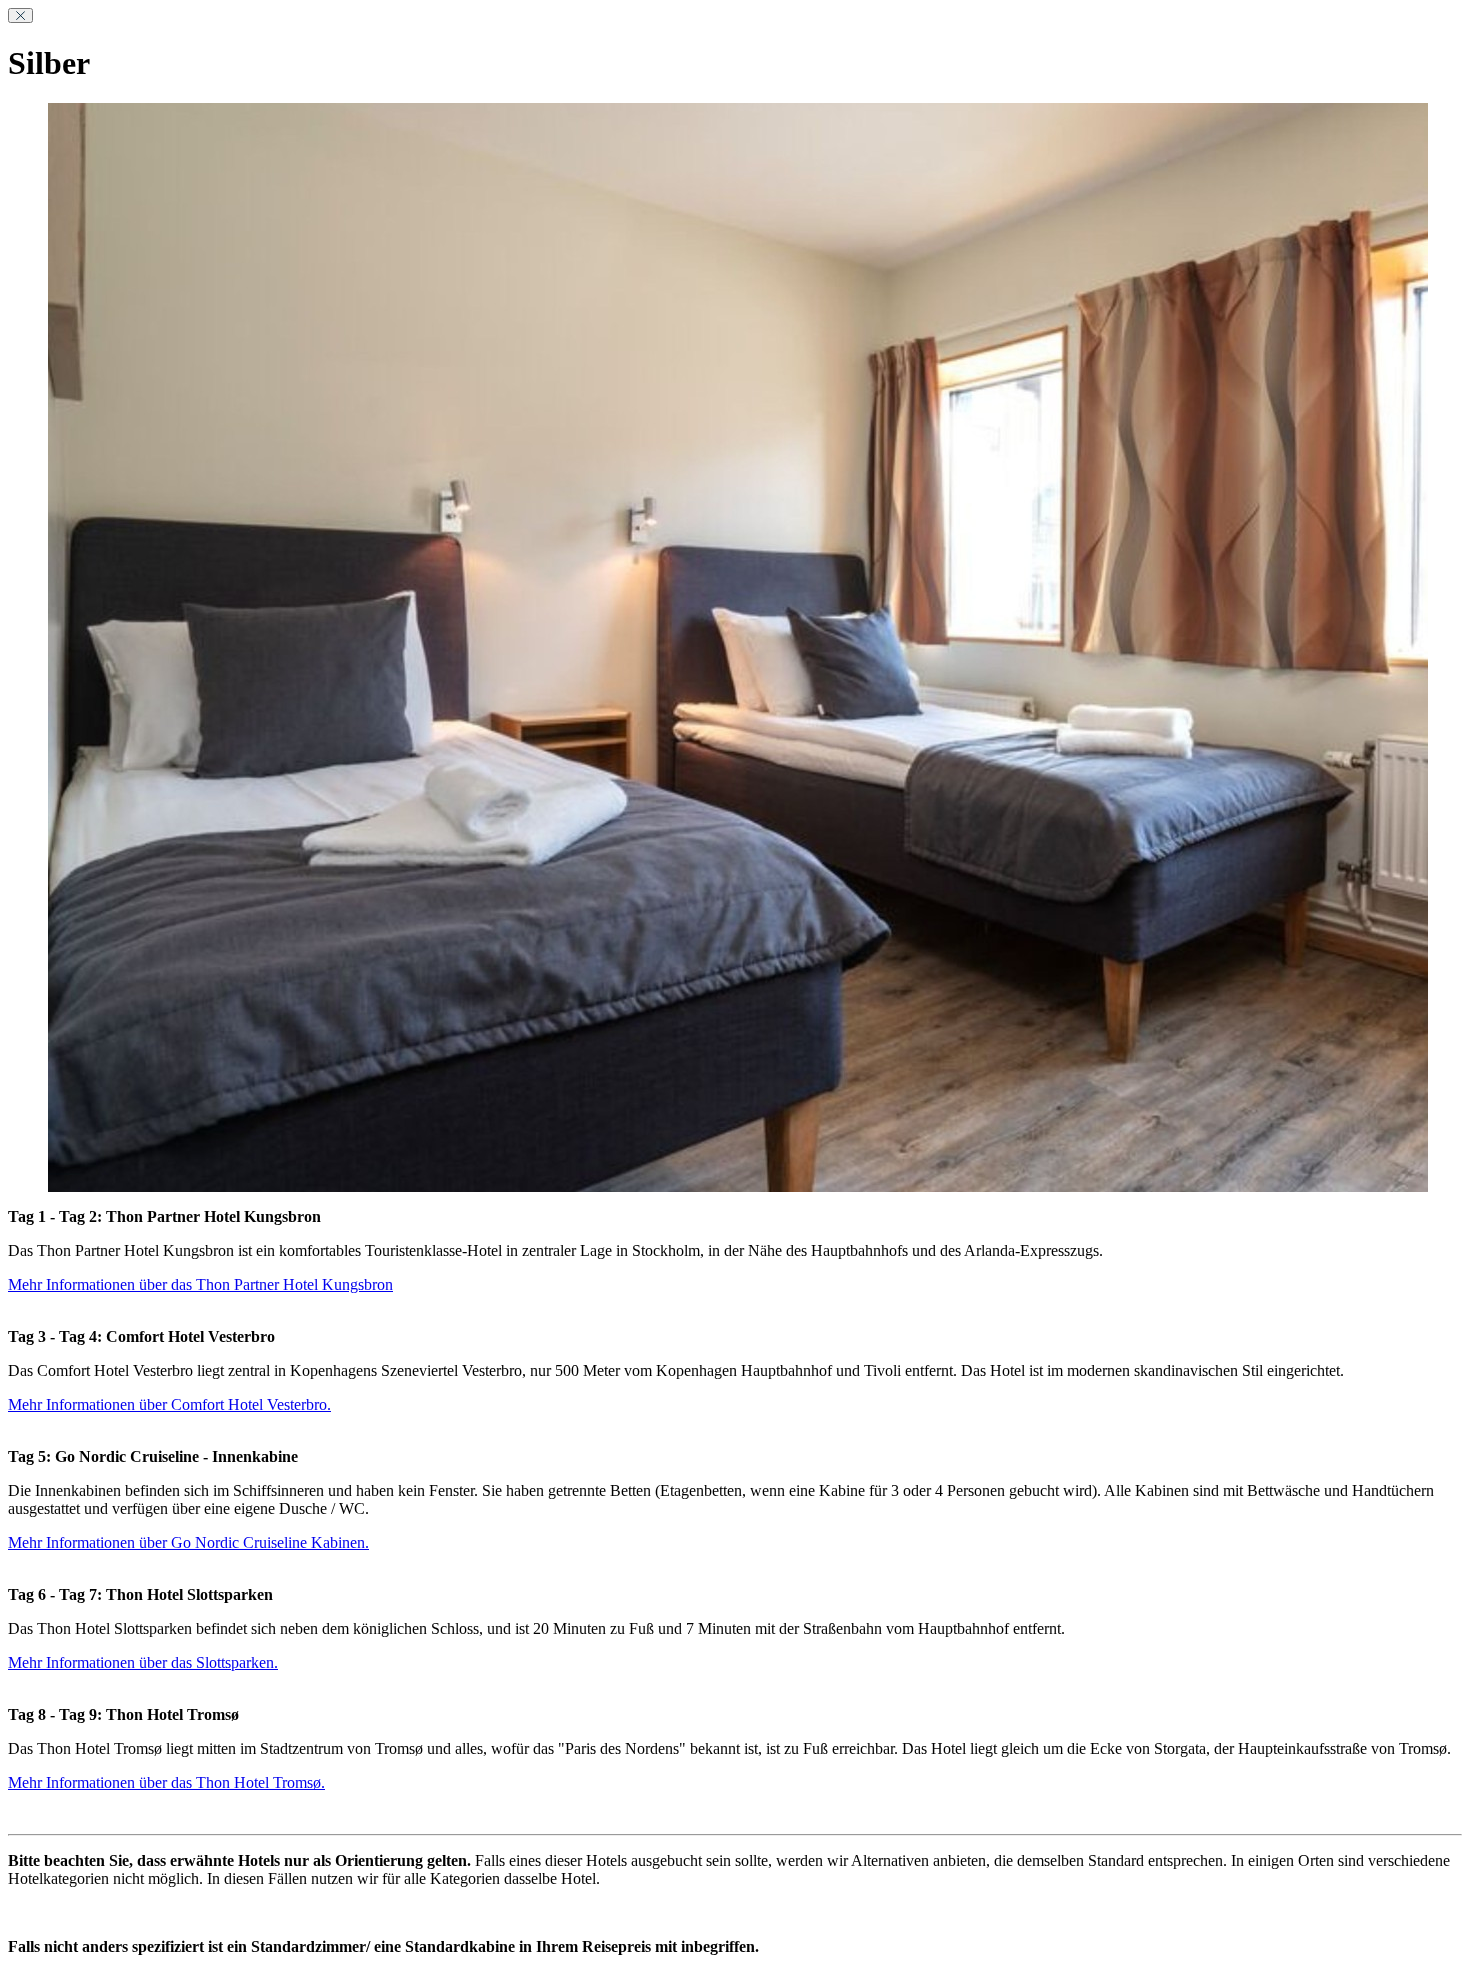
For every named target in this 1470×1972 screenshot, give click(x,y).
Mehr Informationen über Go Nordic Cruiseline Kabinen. (188, 1542)
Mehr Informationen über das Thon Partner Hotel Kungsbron (200, 1284)
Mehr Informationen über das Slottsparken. (143, 1662)
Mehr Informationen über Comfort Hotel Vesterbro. (169, 1404)
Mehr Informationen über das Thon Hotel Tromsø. (166, 1782)
